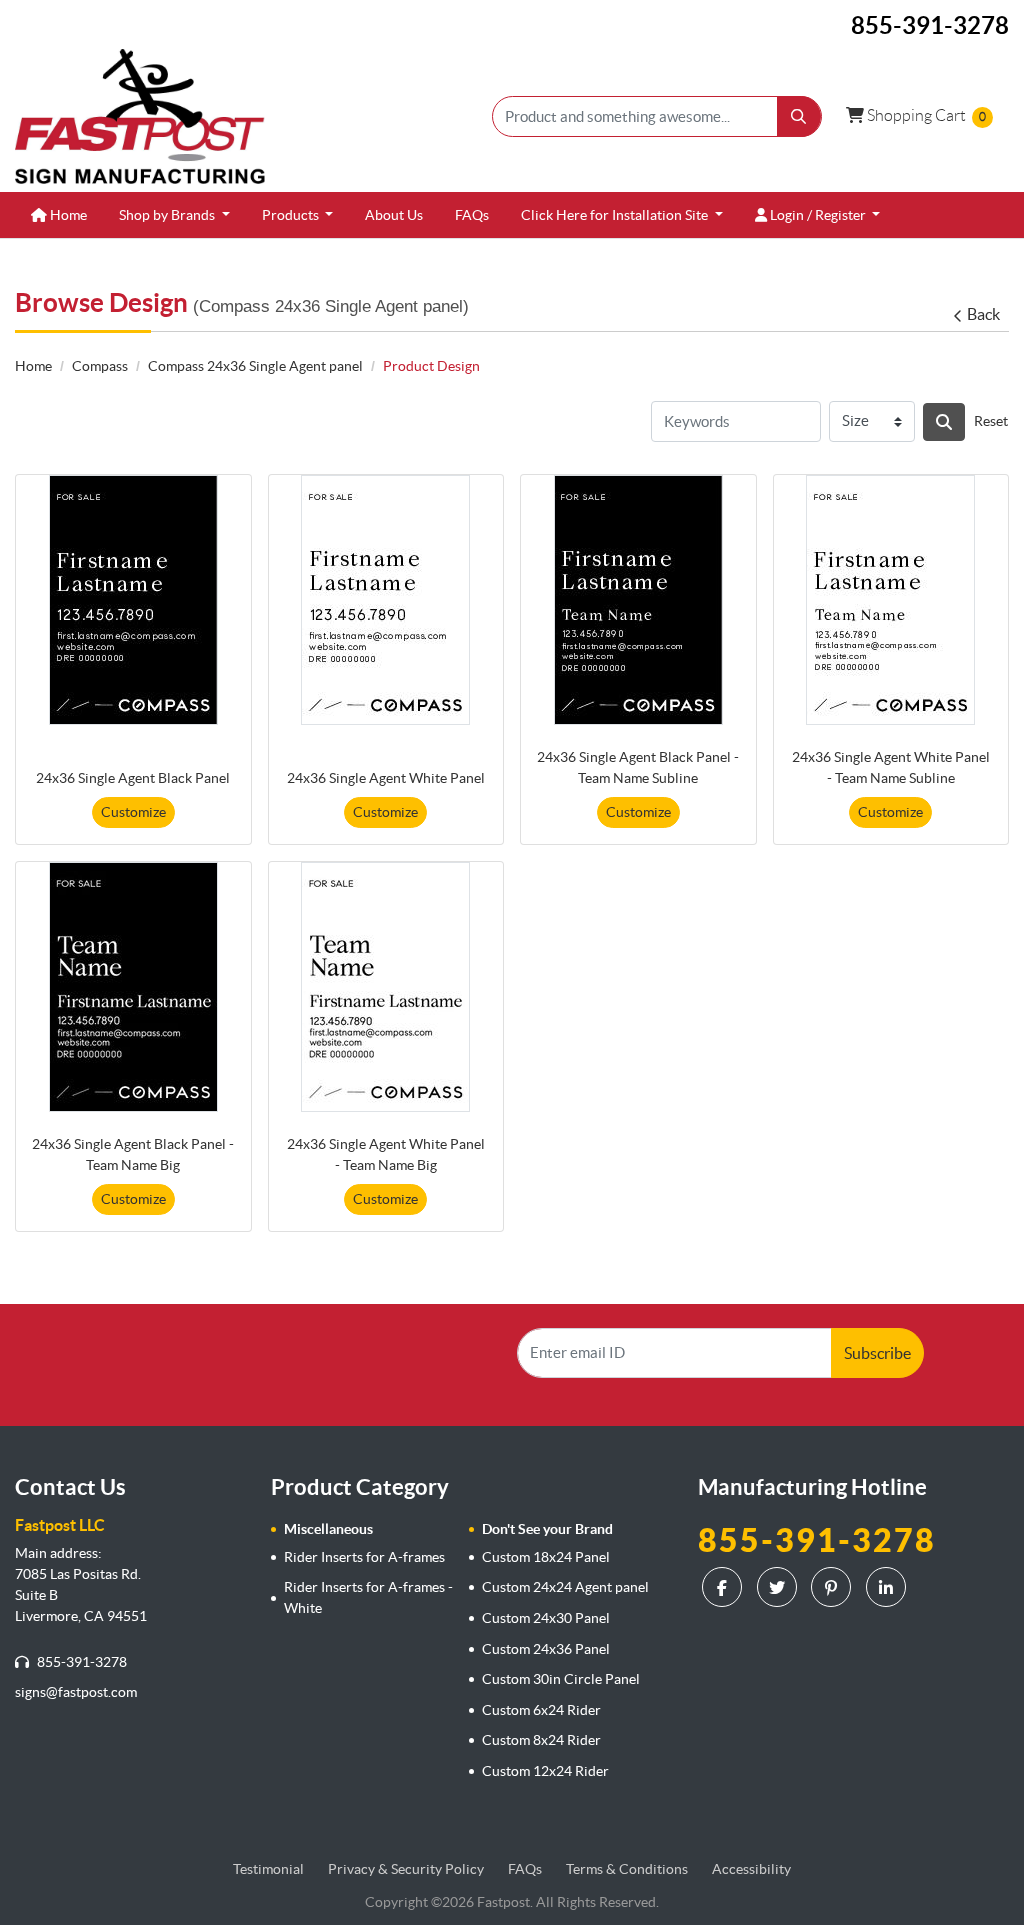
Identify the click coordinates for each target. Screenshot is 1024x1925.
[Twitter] (779, 1587)
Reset (991, 421)
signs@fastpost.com (76, 1692)
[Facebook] (724, 1587)
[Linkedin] (888, 1587)
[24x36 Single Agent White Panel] (385, 600)
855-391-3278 (80, 1662)
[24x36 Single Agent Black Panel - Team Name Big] (133, 987)
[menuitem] (59, 215)
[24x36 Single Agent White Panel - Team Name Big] (385, 987)
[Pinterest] (833, 1587)
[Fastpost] (140, 116)
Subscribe (877, 1353)
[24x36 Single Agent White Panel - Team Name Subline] (890, 600)
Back (983, 314)
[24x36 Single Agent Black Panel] (133, 600)
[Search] (944, 422)
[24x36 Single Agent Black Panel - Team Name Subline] (638, 600)
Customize (133, 812)
